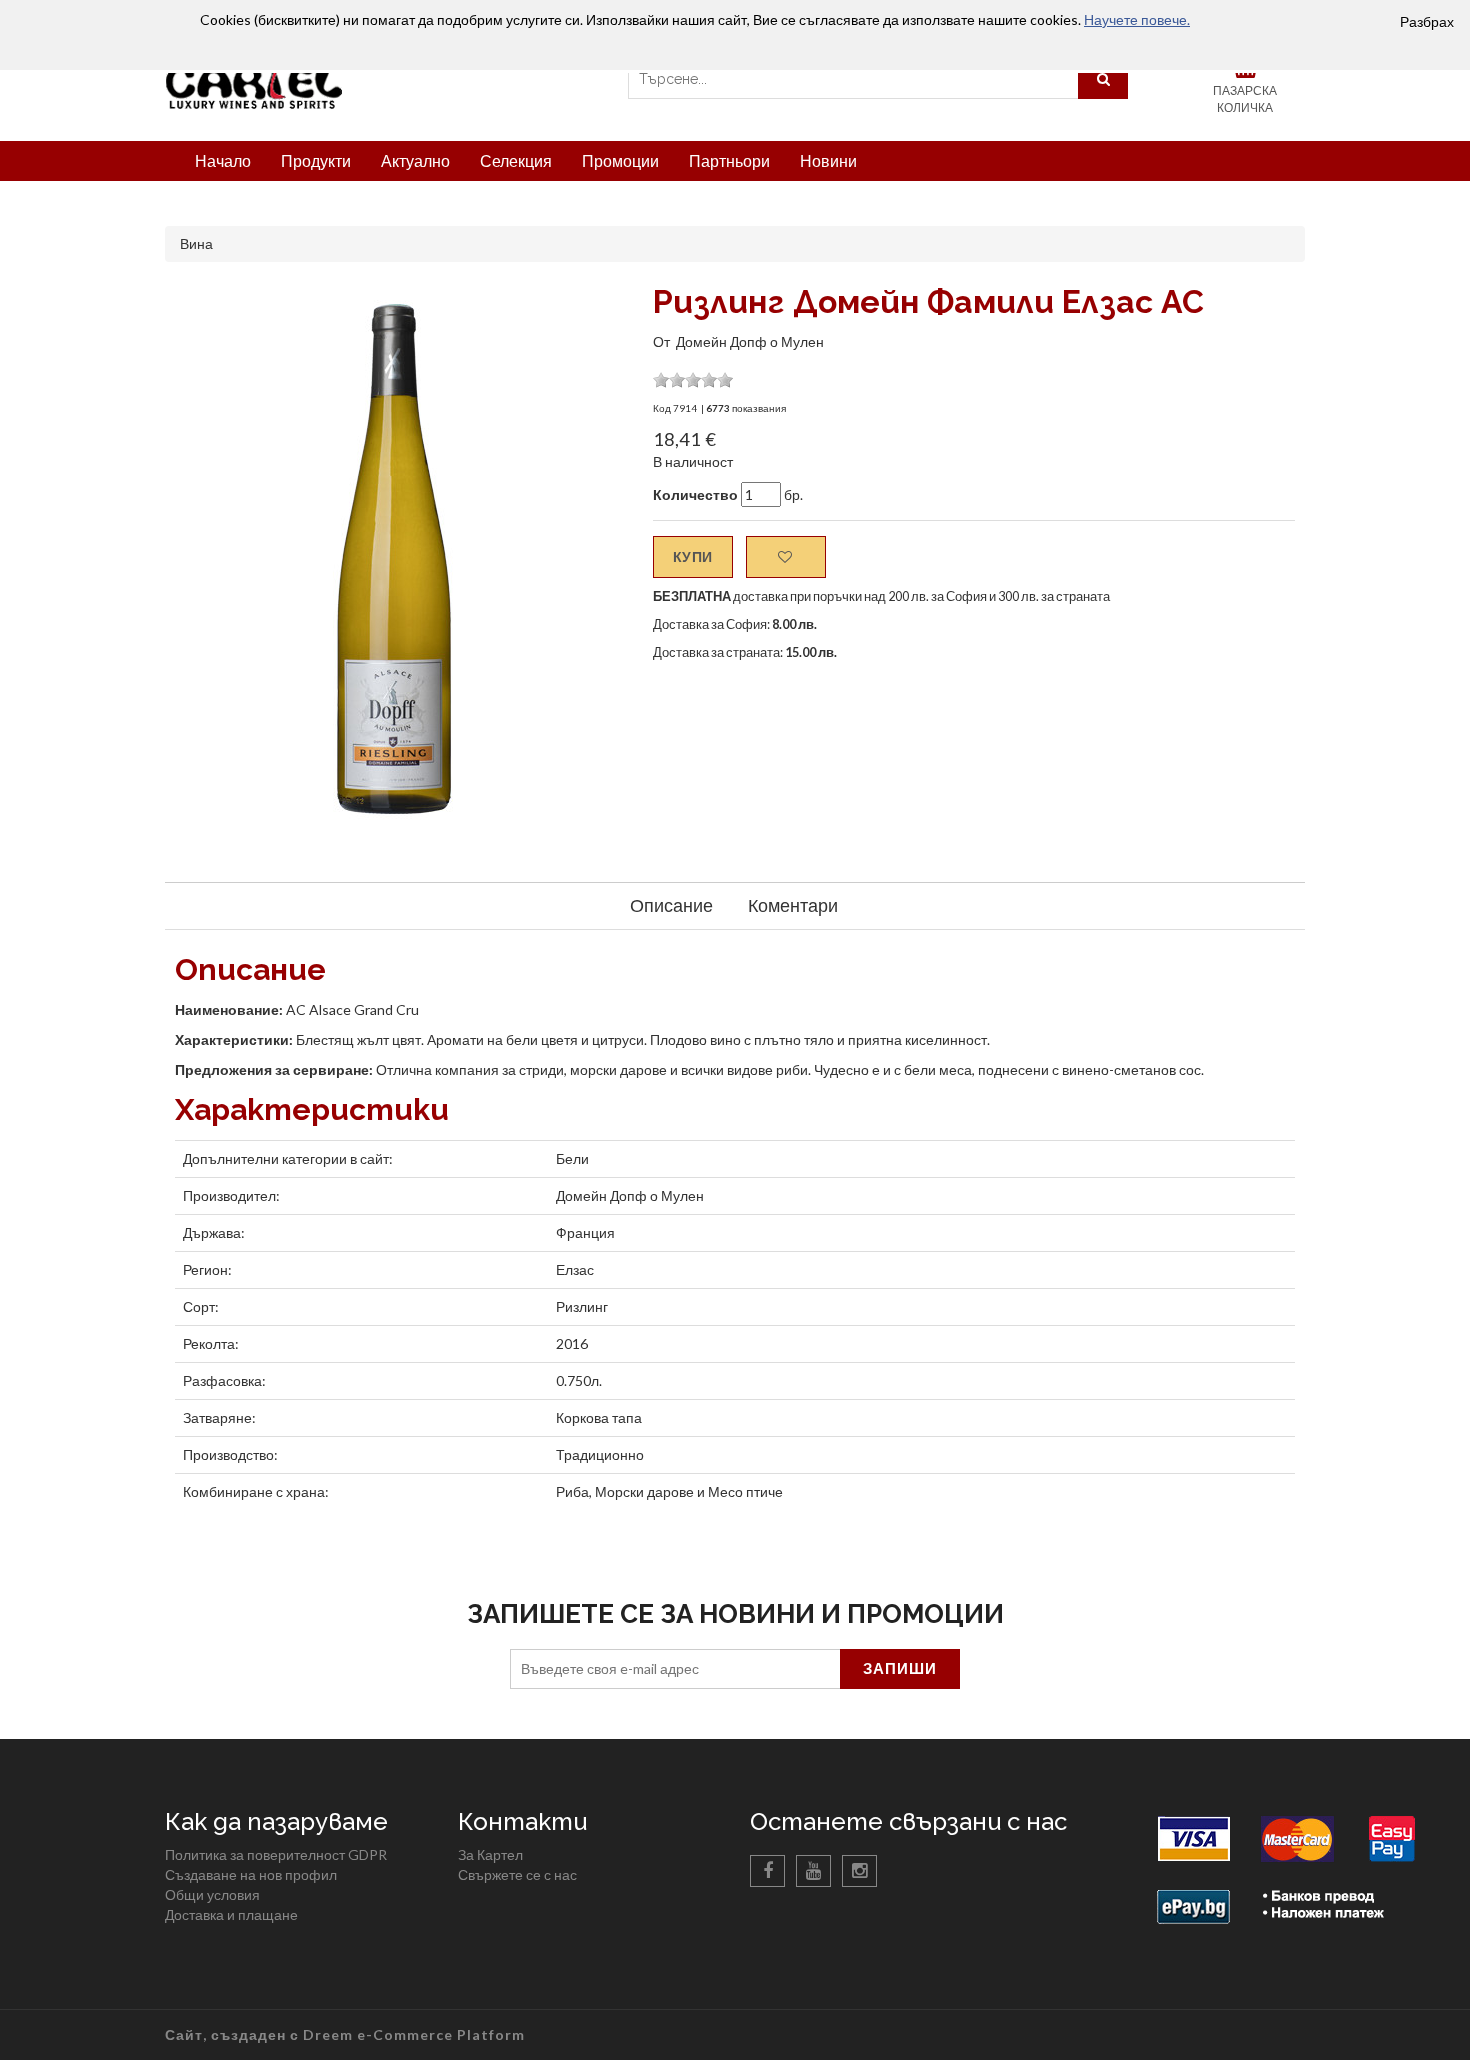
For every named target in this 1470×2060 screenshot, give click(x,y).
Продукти (316, 160)
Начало (223, 160)
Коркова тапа (599, 1417)
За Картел (490, 1854)
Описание (671, 905)
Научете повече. (1137, 19)
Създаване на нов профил (251, 1874)
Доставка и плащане (231, 1914)
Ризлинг (582, 1306)
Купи (693, 556)
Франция (585, 1232)
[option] (394, 557)
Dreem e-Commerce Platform (414, 2034)
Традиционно (600, 1454)
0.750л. (579, 1380)
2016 (572, 1343)
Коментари (793, 905)
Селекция (516, 160)
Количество (695, 494)
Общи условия (212, 1894)
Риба (572, 1491)
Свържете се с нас (517, 1874)
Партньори (729, 160)
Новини (828, 160)
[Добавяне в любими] (786, 557)
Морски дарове (644, 1491)
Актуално (415, 160)
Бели (572, 1158)
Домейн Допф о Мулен (750, 341)
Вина (196, 243)
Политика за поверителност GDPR (276, 1854)
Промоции (620, 160)
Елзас (575, 1269)
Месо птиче (745, 1491)
